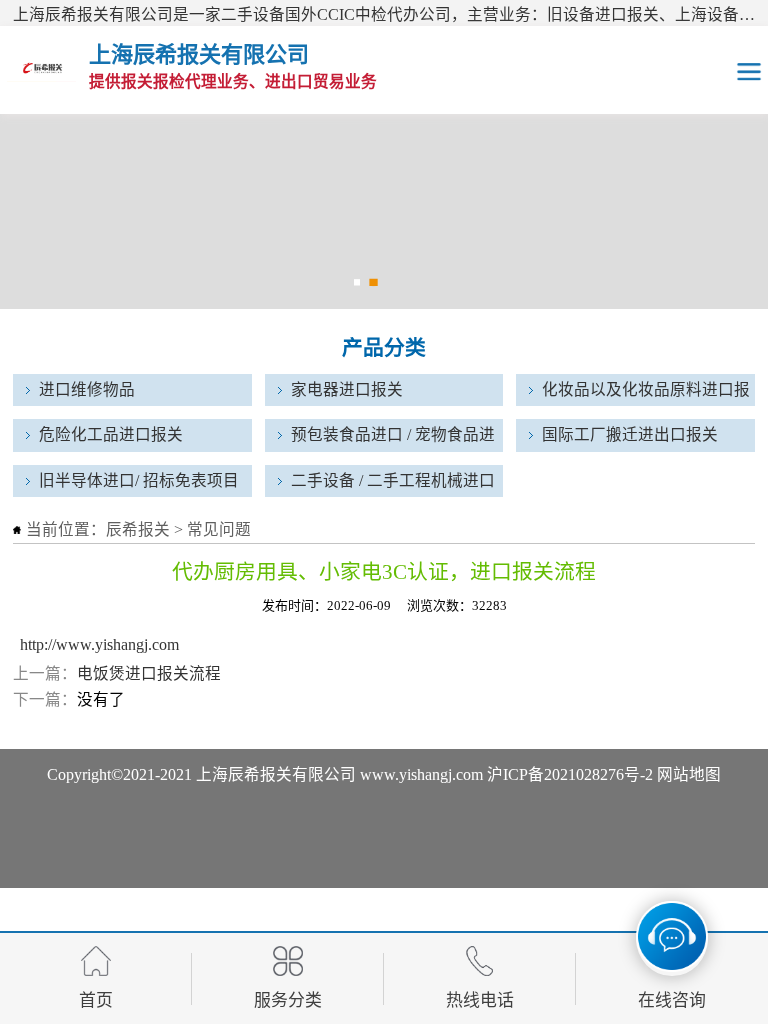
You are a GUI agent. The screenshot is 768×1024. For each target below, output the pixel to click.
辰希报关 (138, 529)
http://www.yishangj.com (99, 644)
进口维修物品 (87, 389)
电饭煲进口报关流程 (149, 673)
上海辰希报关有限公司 (276, 774)
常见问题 (219, 529)
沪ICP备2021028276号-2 (570, 774)
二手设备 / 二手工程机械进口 (393, 480)
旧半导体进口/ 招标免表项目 (139, 480)
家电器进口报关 (347, 389)
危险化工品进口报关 (111, 434)
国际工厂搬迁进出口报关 (630, 434)
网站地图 (689, 774)
